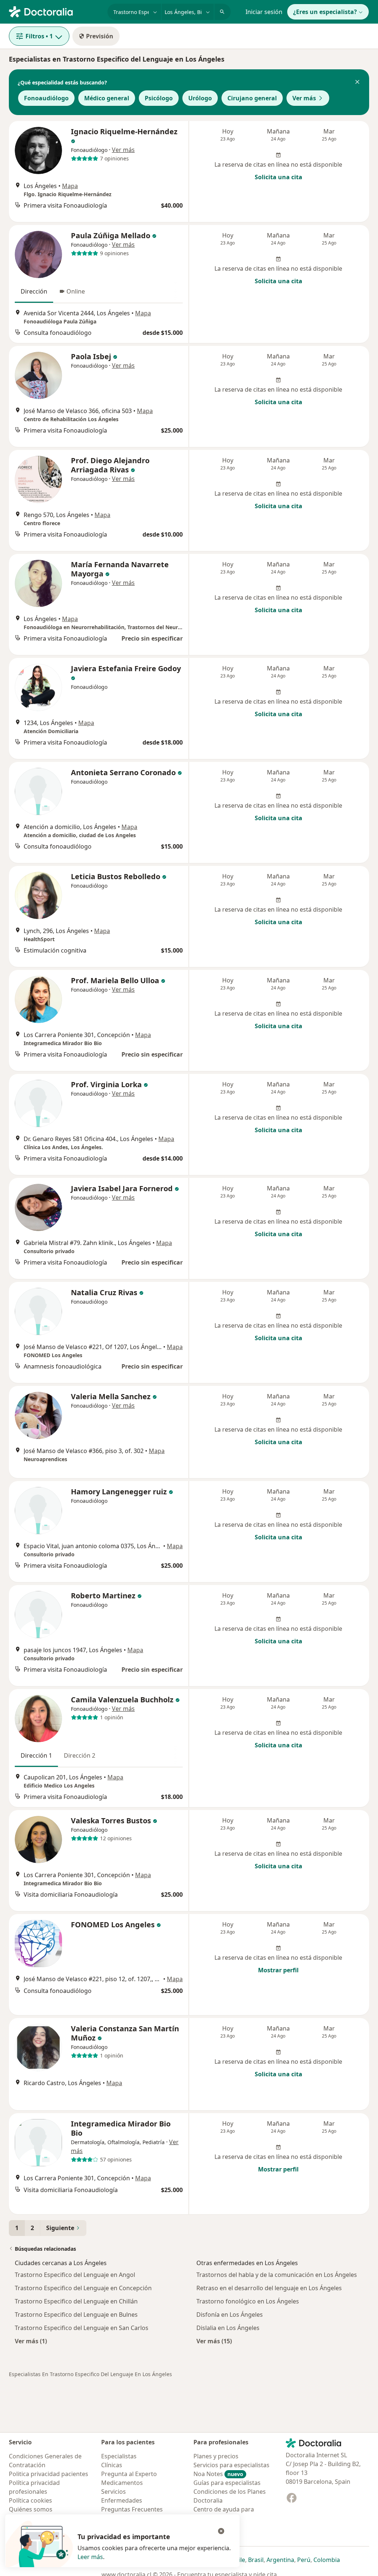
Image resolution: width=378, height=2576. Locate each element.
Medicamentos (122, 2483)
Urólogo (200, 98)
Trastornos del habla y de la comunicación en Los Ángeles (277, 2275)
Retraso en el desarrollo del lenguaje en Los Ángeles (269, 2288)
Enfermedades (122, 2500)
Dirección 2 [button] (80, 1755)
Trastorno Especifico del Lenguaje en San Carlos (82, 2328)
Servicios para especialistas (231, 2465)
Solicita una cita (279, 177)
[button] (357, 83)
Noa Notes (218, 2474)
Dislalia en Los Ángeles (228, 2328)
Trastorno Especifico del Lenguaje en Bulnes (76, 2315)
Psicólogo (159, 98)
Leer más (90, 2557)
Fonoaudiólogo (46, 98)
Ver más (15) (214, 2341)
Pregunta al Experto (129, 2474)
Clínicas (112, 2465)
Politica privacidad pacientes (49, 2474)
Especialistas (119, 2456)
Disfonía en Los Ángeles (230, 2315)
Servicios (114, 2492)
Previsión (100, 36)
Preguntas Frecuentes (132, 2509)
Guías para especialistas (227, 2483)
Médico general (107, 98)
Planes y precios (216, 2456)
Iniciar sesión (264, 12)
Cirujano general (252, 98)
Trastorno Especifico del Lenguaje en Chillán (76, 2301)
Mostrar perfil (278, 1970)
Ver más (304, 98)
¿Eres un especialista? (325, 12)
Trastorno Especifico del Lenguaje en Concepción (83, 2288)
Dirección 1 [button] (36, 1755)
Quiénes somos (31, 2509)
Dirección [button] (34, 291)
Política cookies (30, 2500)
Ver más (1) (31, 2341)
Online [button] (76, 291)
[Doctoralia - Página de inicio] (55, 11)
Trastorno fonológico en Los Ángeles (248, 2301)
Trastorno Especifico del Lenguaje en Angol (75, 2275)
